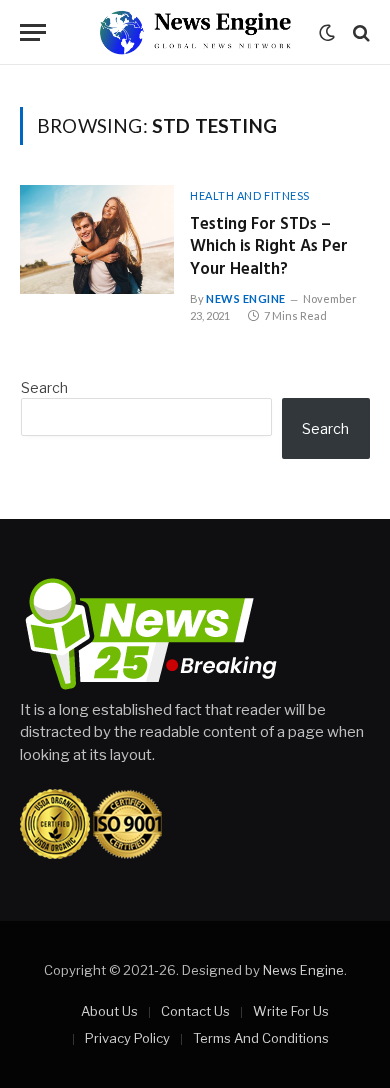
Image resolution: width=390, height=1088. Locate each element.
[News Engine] (195, 32)
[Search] (359, 32)
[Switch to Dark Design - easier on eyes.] (327, 33)
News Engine (303, 970)
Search (44, 387)
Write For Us (291, 1011)
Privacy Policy (127, 1038)
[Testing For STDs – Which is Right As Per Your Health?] (97, 239)
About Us (109, 1011)
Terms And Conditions (261, 1038)
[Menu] (33, 32)
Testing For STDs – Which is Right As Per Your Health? (269, 247)
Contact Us (195, 1011)
